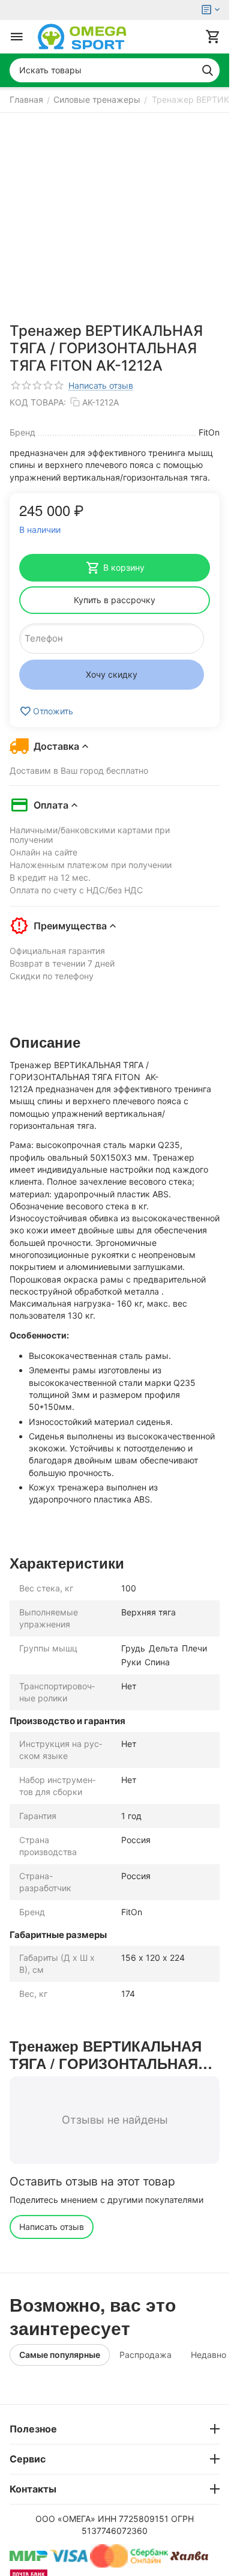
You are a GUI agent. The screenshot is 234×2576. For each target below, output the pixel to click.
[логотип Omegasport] (82, 37)
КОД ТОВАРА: (38, 402)
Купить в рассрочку (115, 600)
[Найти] (208, 70)
